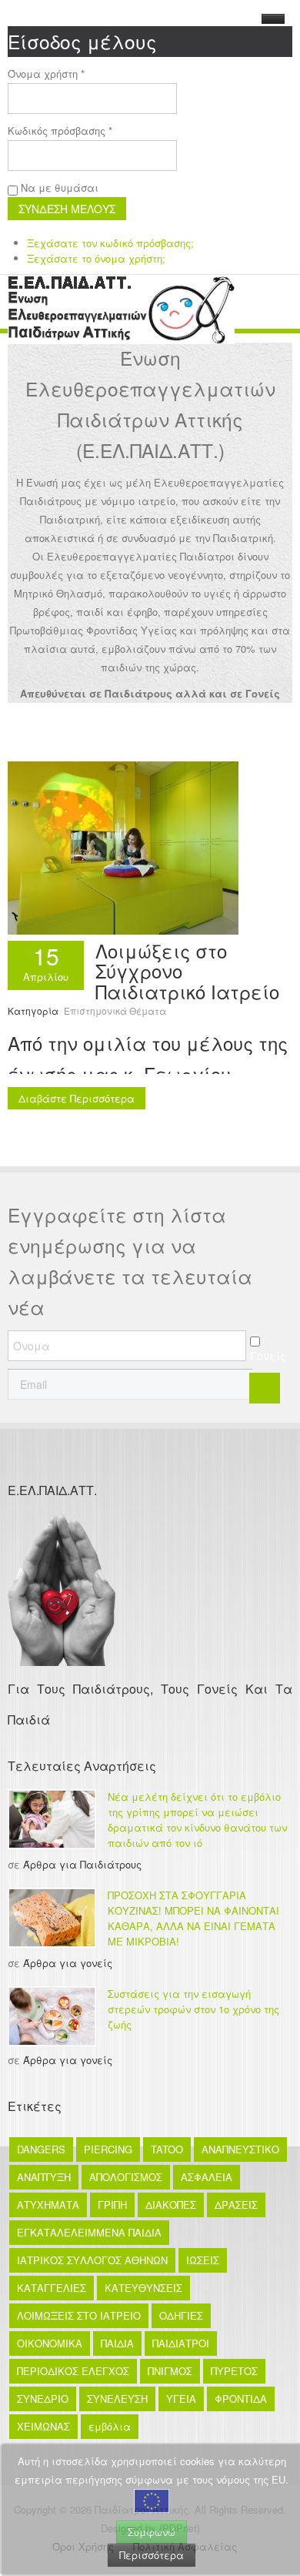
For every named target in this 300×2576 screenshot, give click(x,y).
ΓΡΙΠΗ (112, 2205)
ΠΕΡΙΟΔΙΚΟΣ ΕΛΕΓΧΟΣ (73, 2371)
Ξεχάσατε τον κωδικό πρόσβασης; (110, 243)
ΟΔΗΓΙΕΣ (181, 2315)
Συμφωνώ (152, 2532)
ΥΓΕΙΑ (181, 2399)
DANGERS (41, 2149)
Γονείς (268, 1356)
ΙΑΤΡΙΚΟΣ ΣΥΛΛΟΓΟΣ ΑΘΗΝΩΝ (92, 2260)
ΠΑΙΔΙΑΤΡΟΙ (181, 2343)
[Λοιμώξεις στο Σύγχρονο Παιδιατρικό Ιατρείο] (123, 846)
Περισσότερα (152, 2555)
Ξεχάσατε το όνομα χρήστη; (96, 258)
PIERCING (108, 2149)
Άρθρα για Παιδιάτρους (82, 1864)
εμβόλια (110, 2426)
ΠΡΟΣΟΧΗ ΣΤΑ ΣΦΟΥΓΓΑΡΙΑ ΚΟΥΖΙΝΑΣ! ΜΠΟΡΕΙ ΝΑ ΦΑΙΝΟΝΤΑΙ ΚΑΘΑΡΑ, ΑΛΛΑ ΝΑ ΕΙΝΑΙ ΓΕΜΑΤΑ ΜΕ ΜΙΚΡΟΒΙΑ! (193, 1918)
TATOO (167, 2149)
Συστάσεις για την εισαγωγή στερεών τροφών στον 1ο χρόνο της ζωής (193, 2009)
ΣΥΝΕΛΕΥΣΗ (117, 2399)
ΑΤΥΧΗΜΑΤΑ (48, 2205)
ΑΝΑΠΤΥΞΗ (44, 2177)
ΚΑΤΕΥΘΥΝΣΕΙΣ (143, 2288)
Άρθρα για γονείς (68, 1963)
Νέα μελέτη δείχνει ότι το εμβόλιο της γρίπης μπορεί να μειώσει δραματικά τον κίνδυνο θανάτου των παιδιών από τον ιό (197, 1820)
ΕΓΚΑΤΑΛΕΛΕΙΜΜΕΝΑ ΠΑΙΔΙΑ (89, 2232)
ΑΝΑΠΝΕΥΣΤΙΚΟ (240, 2149)
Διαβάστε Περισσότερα (77, 1098)
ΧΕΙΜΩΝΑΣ (43, 2426)
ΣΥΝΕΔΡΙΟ (43, 2399)
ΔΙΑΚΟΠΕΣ (171, 2205)
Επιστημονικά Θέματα (115, 1010)
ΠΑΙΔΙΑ (117, 2343)
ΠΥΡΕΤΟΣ (234, 2371)
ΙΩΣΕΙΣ (203, 2260)
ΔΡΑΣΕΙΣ (236, 2205)
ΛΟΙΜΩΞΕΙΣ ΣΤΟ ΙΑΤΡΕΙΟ (79, 2315)
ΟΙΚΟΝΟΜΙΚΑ (50, 2343)
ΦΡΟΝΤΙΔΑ (241, 2399)
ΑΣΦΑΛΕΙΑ (207, 2177)
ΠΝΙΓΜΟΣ (170, 2371)
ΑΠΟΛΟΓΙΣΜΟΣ (126, 2177)
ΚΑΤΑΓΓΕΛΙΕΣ (52, 2288)
